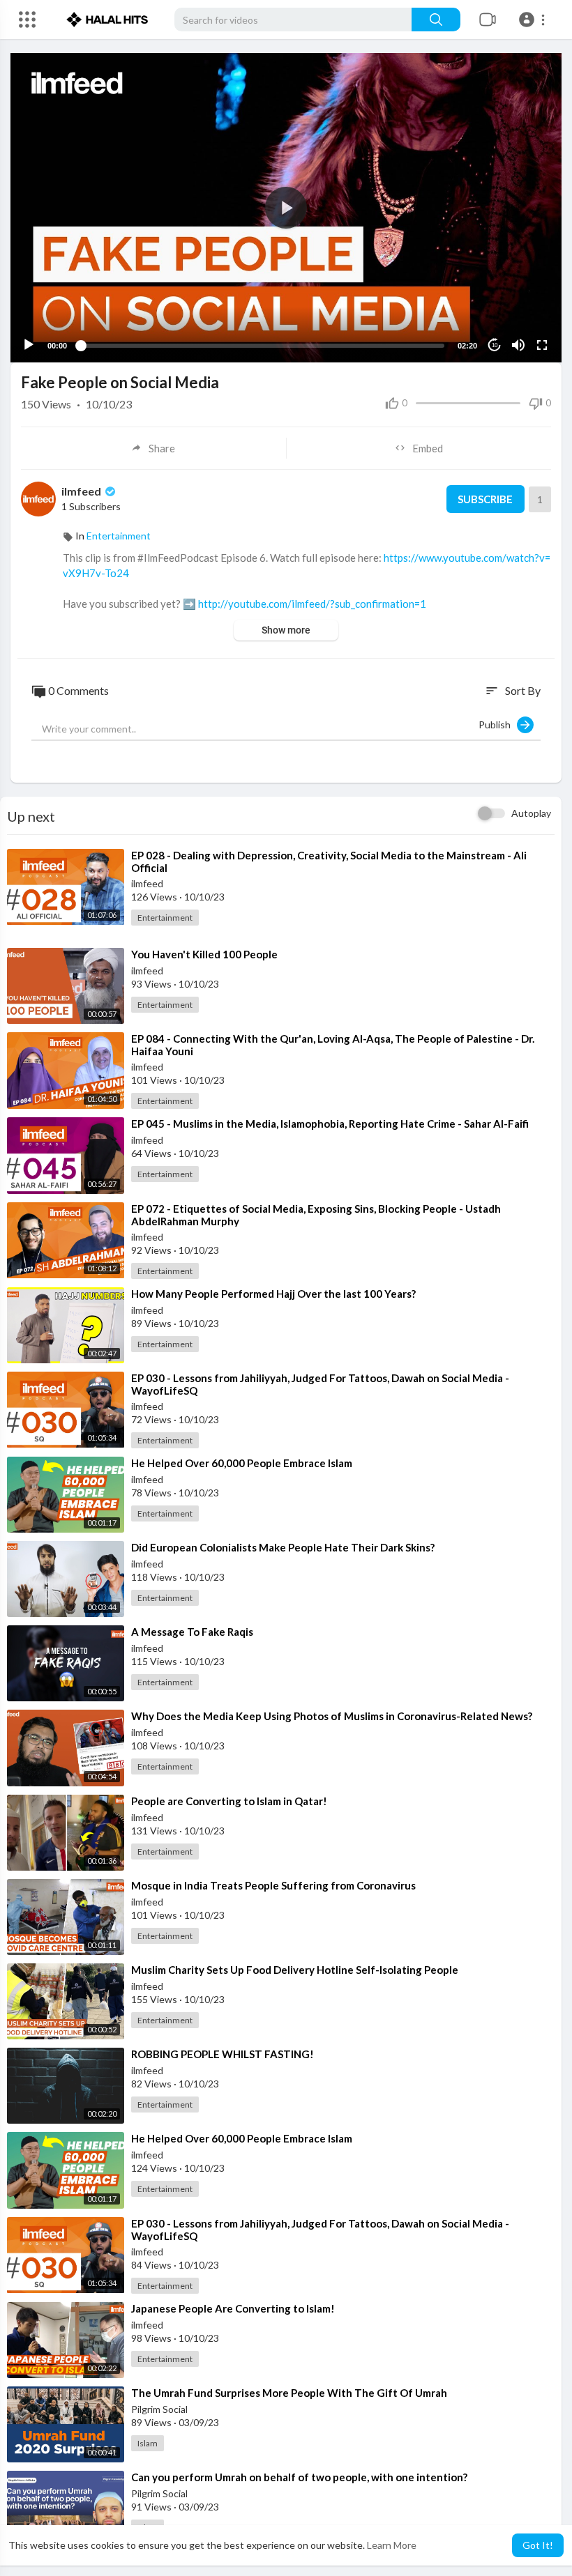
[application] (286, 208)
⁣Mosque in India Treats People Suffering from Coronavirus (273, 1885)
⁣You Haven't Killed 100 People (204, 954)
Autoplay (531, 813)
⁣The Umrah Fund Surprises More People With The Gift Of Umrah (289, 2393)
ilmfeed (82, 491)
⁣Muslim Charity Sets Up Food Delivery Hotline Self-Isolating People (295, 1970)
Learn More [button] (392, 2545)
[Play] (29, 345)
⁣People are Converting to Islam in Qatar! (229, 1801)
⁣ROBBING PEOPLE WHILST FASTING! (223, 2054)
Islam (148, 2443)
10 (495, 345)
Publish (498, 724)
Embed (428, 448)
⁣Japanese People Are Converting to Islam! (233, 2308)
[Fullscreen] (542, 345)
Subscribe (485, 499)
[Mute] (518, 345)
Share (162, 448)
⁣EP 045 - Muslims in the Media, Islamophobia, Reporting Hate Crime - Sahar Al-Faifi (330, 1124)
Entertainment (119, 536)
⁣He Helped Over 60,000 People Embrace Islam (242, 1463)
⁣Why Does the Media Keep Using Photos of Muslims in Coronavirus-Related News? (332, 1716)
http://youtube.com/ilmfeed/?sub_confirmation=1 (312, 604)
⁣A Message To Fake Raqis (192, 1632)
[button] (534, 20)
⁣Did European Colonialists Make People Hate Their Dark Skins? (283, 1547)
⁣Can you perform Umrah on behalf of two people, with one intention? (299, 2477)
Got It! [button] (538, 2545)
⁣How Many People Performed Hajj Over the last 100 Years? (273, 1294)
